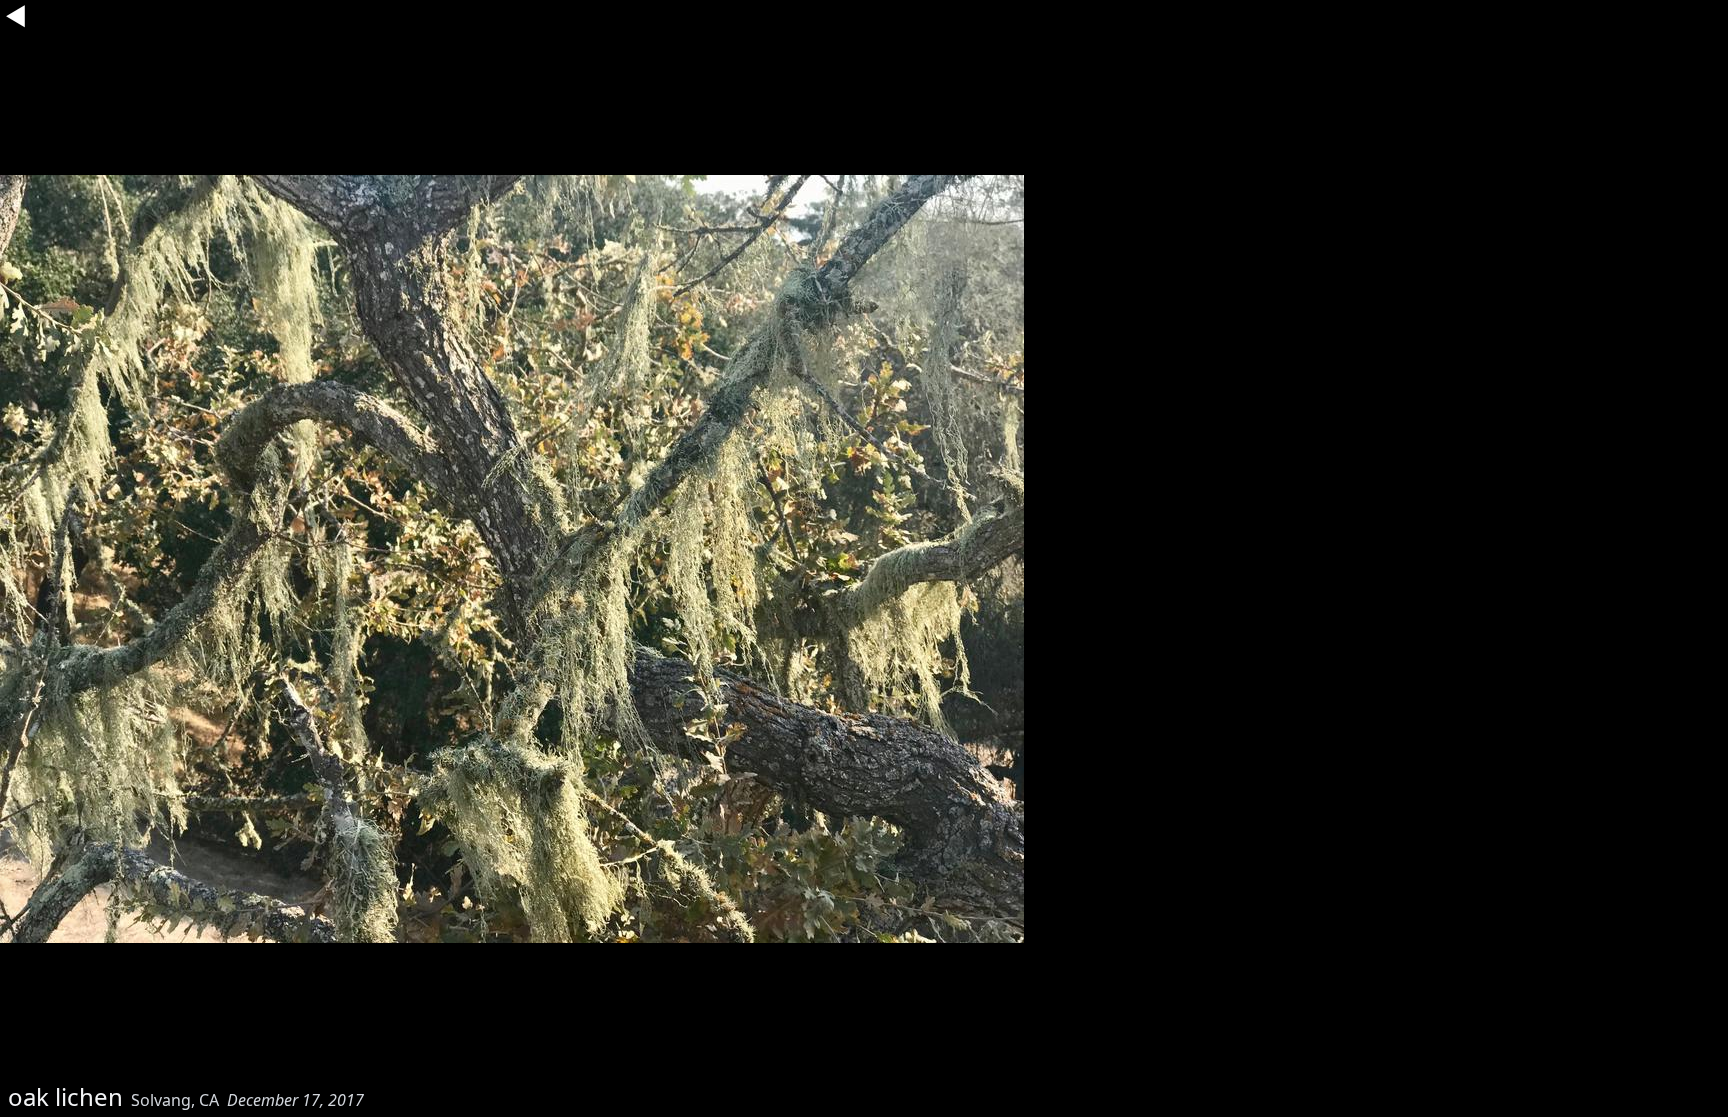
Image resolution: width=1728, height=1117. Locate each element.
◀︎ (16, 16)
